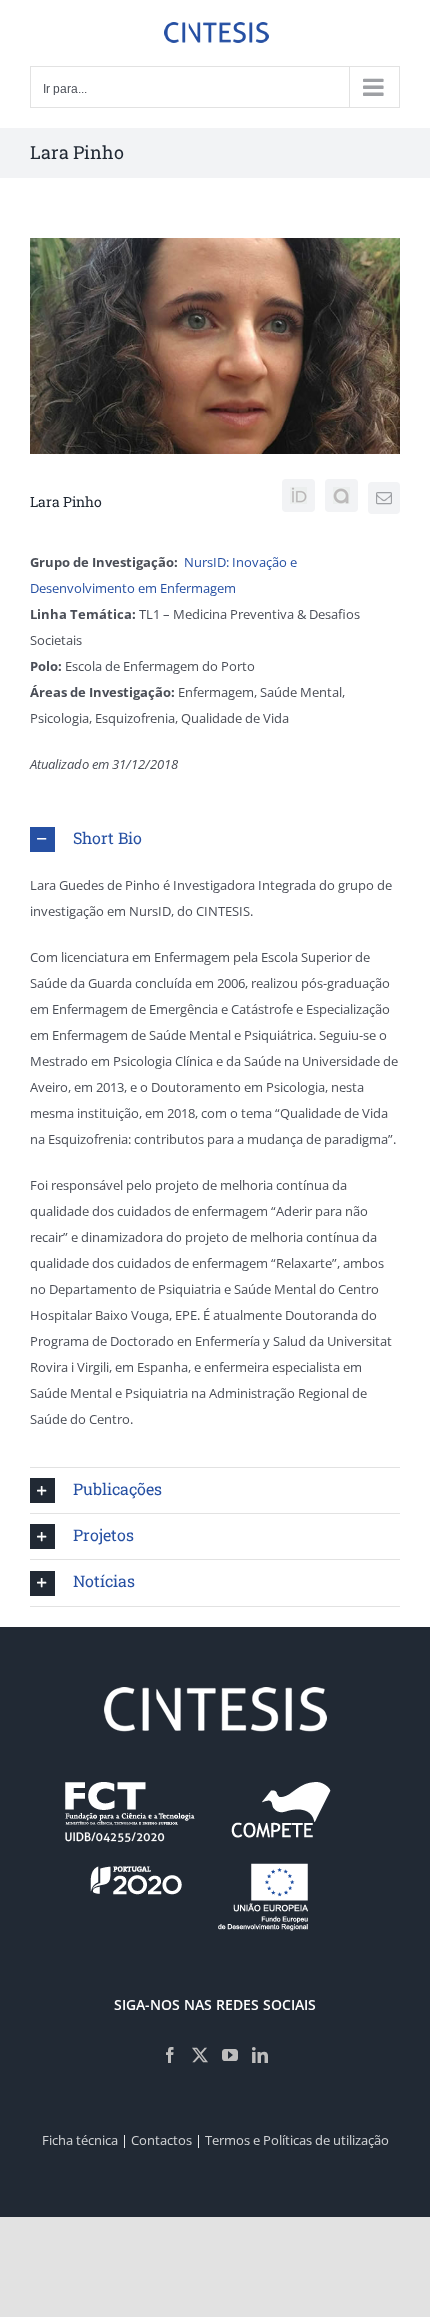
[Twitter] (200, 2055)
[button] (215, 839)
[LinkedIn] (260, 2055)
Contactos (161, 2140)
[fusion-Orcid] (298, 495)
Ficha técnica (80, 2140)
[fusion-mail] (384, 498)
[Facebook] (170, 2055)
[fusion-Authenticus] (341, 495)
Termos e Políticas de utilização (297, 2140)
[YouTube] (230, 2055)
